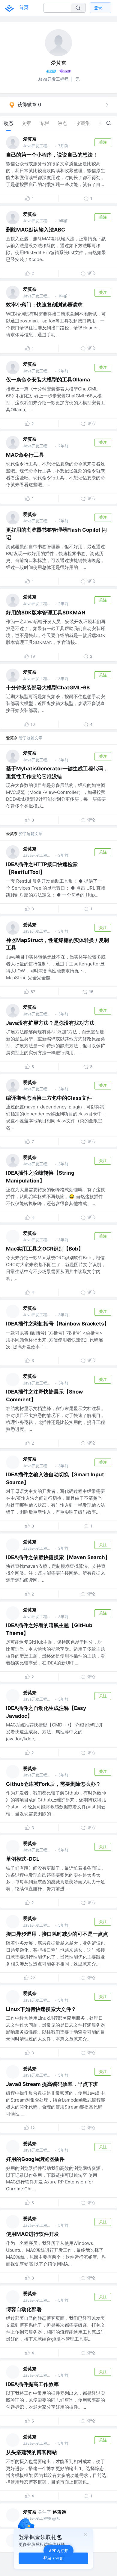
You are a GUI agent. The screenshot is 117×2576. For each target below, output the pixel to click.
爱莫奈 (30, 139)
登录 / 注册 (54, 2558)
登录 (98, 8)
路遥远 (59, 2512)
